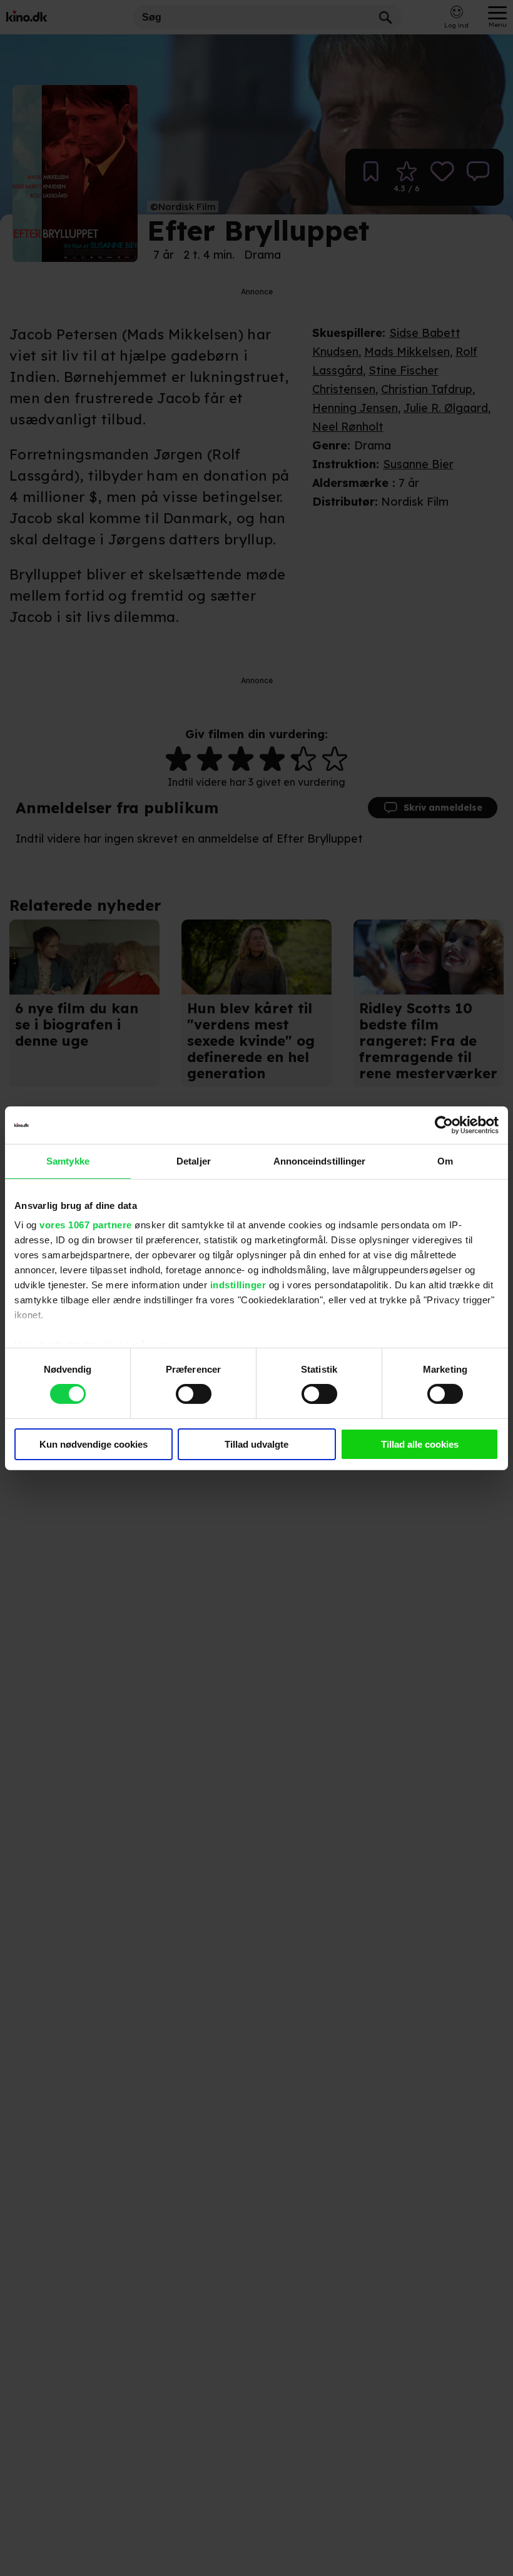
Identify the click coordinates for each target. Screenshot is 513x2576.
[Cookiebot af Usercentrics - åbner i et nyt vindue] (444, 1125)
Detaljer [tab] (194, 1160)
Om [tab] (445, 1160)
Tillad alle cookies (420, 1444)
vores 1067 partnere (86, 1225)
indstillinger (238, 1285)
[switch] (194, 1394)
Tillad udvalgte (256, 1444)
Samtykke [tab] (68, 1160)
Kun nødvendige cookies (94, 1444)
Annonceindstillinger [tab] (320, 1160)
